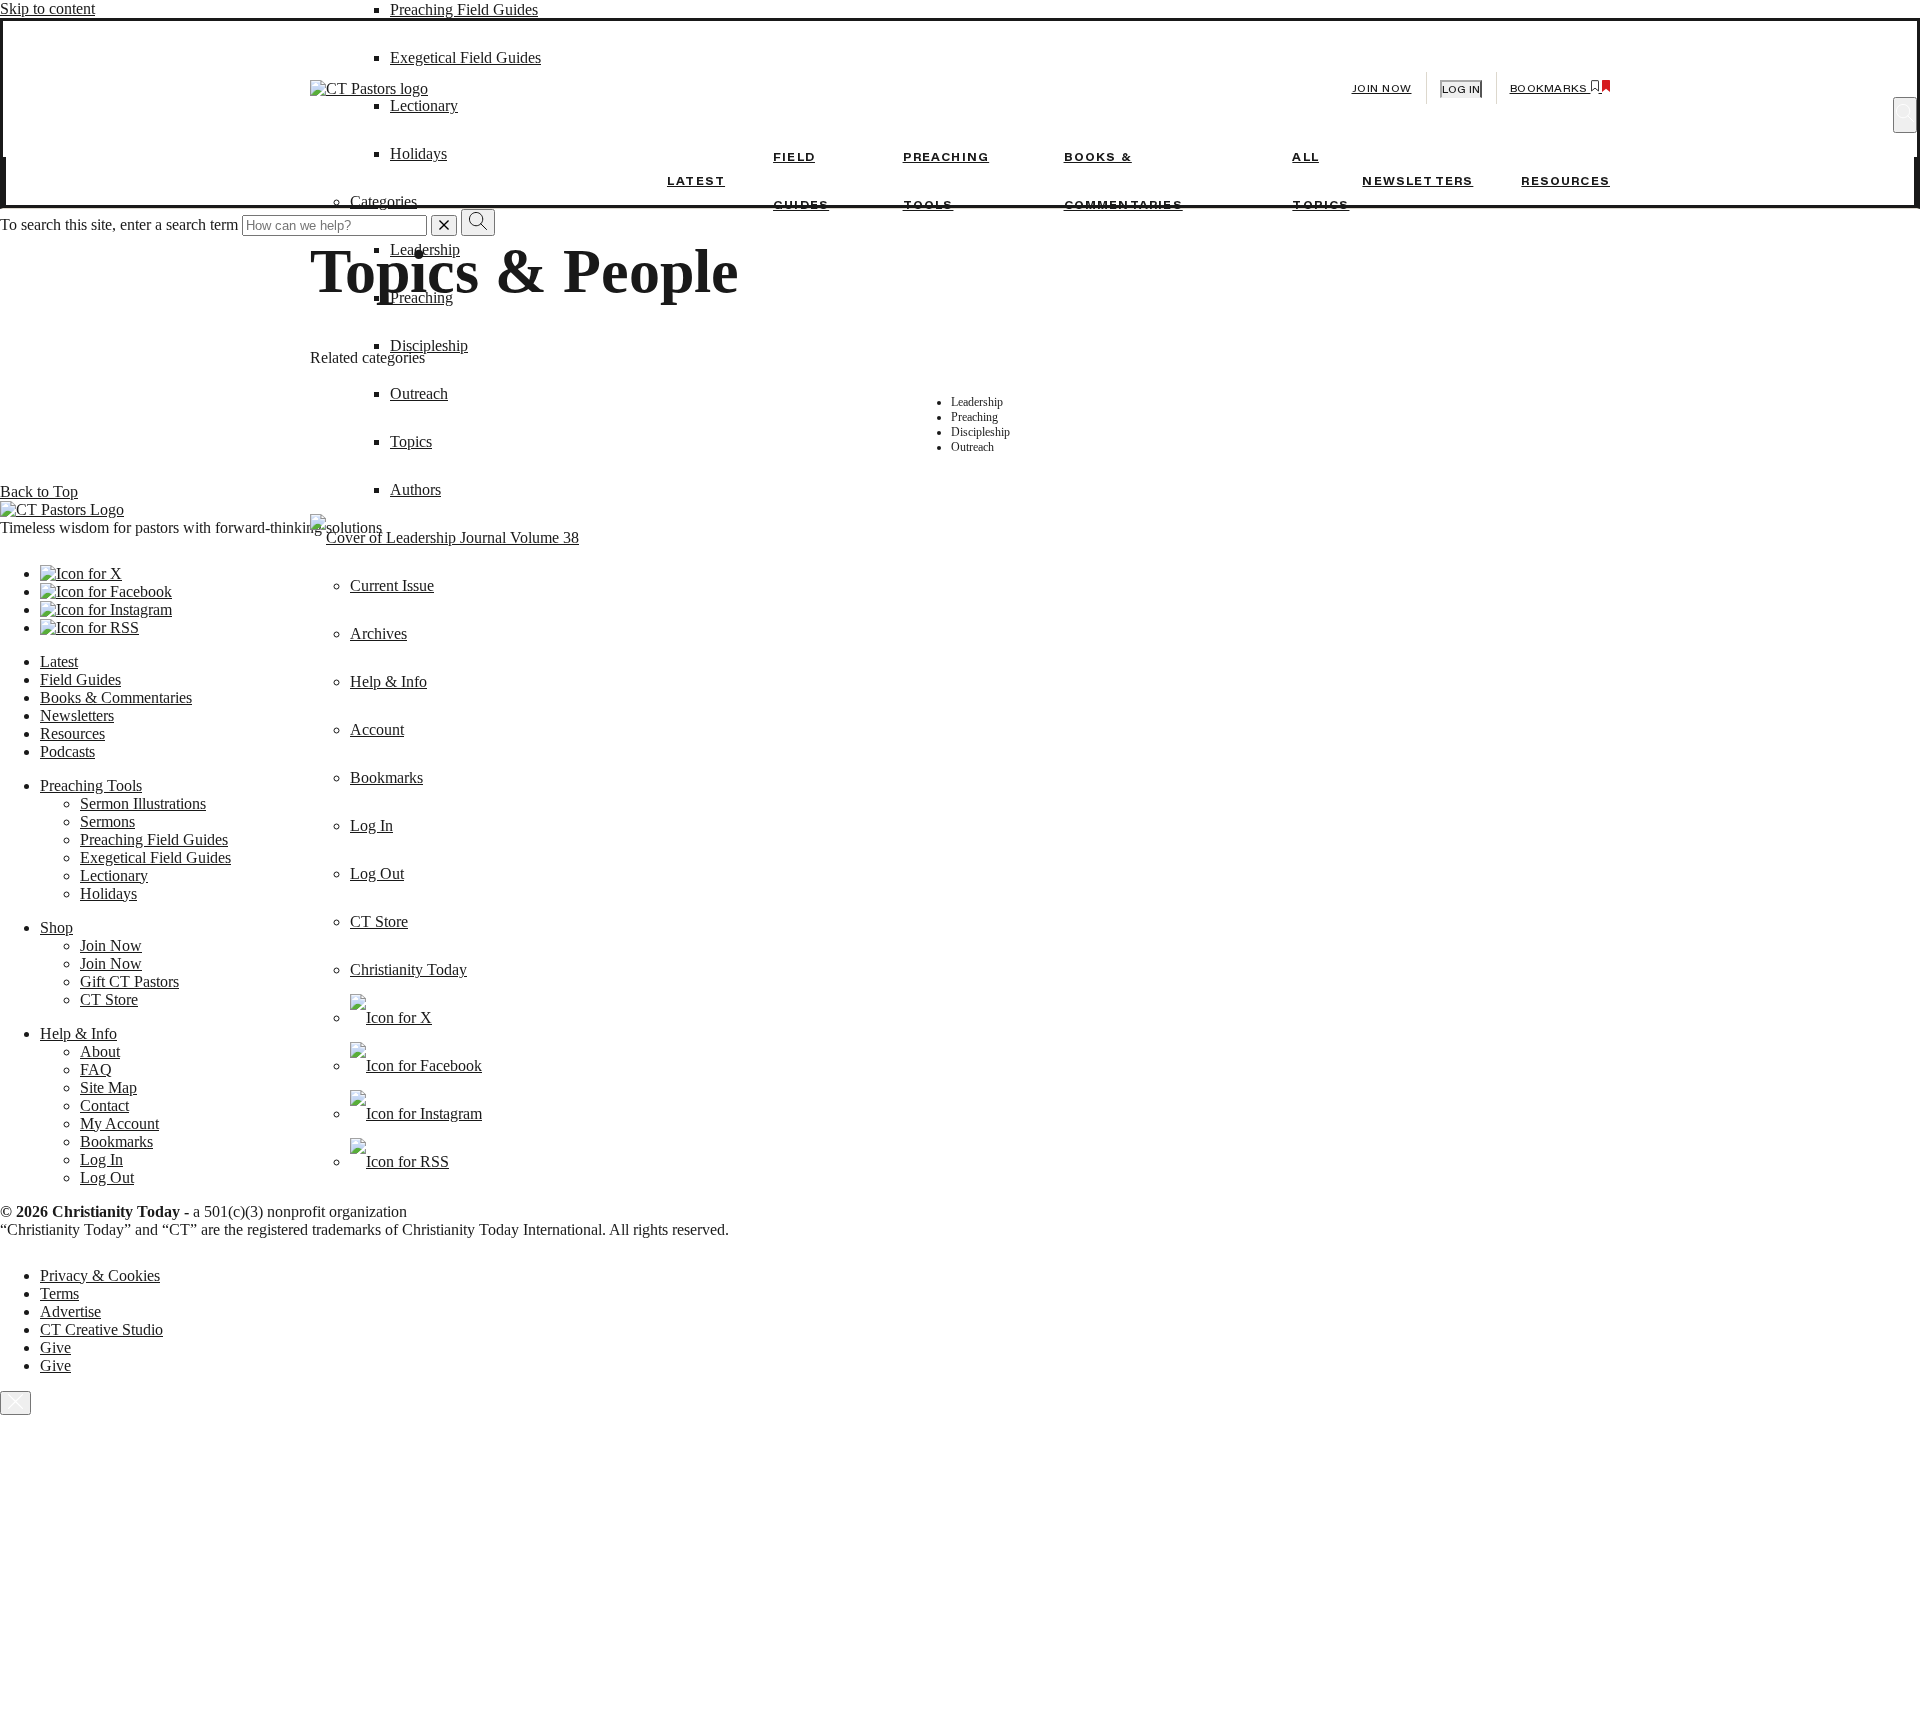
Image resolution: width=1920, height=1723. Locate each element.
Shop (56, 927)
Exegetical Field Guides (155, 857)
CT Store (379, 921)
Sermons (107, 821)
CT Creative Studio (101, 1329)
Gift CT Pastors (129, 981)
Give (55, 1347)
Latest (696, 181)
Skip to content (47, 8)
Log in (1461, 89)
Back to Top (39, 491)
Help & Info (388, 681)
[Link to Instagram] (416, 1113)
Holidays (108, 893)
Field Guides (80, 679)
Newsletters (1417, 181)
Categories (383, 201)
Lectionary (114, 875)
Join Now (1382, 88)
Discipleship (429, 345)
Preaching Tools (91, 785)
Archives (378, 633)
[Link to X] (391, 1017)
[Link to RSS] (399, 1161)
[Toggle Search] (1905, 115)
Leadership (425, 249)
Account (377, 729)
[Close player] (15, 1403)
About (100, 1051)
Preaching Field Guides (464, 9)
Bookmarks (386, 777)
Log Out (377, 873)
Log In (371, 825)
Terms (59, 1293)
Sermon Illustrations (143, 803)
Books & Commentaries (116, 697)
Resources (1565, 181)
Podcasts (67, 751)
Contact (104, 1105)
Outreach (419, 393)
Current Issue (392, 585)
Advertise (70, 1311)
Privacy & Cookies (100, 1275)
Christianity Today (408, 969)
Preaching (421, 297)
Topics (411, 441)
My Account (119, 1123)
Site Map (108, 1087)
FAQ (96, 1069)
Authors (415, 489)
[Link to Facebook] (416, 1065)
